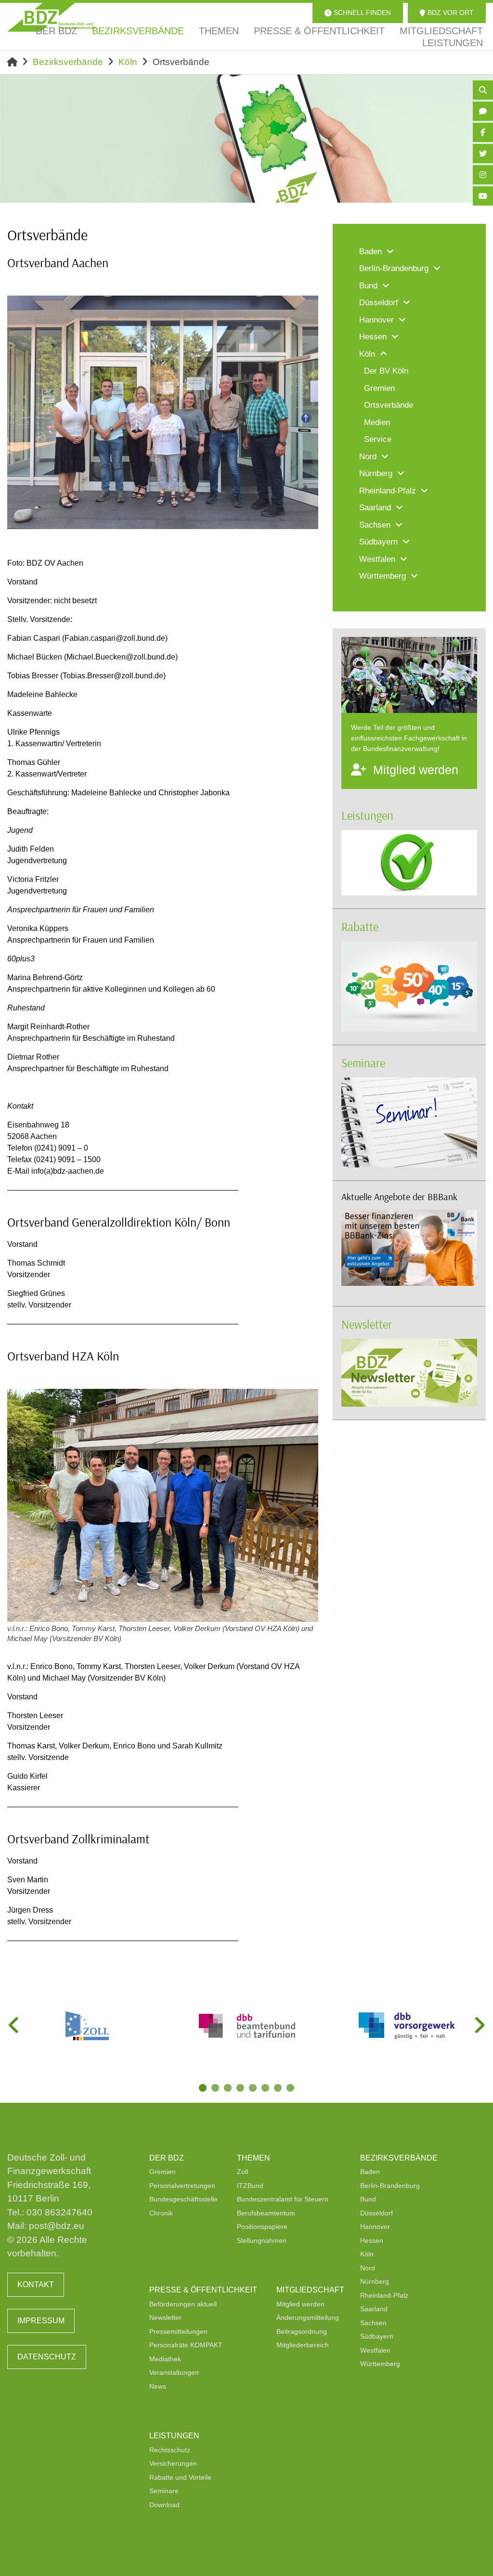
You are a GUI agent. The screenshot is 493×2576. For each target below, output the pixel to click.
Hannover (375, 2226)
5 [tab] (254, 2089)
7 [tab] (279, 2089)
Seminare (363, 1063)
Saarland (374, 2309)
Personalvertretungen (182, 2186)
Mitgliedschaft (310, 2290)
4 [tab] (241, 2089)
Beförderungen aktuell (183, 2304)
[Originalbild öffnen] (307, 518)
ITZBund (250, 2186)
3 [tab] (229, 2089)
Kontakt (36, 2285)
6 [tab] (266, 2089)
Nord (368, 2268)
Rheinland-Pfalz (384, 2295)
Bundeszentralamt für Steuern (283, 2199)
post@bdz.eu (57, 2226)
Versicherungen (173, 2463)
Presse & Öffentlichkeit (203, 2290)
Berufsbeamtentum (266, 2213)
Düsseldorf (376, 2213)
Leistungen (367, 815)
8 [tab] (291, 2089)
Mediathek (165, 2359)
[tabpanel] (87, 2026)
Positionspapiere (262, 2226)
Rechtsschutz (170, 2450)
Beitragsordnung (302, 2331)
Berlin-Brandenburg (390, 2186)
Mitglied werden (300, 2304)
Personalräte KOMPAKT (186, 2345)
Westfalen (375, 2350)
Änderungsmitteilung (308, 2317)
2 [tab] (216, 2089)
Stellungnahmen (262, 2240)
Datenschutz (47, 2357)
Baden (370, 2172)
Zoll (242, 2172)
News (158, 2386)
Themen (253, 2158)
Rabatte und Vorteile (180, 2477)
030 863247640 (59, 2212)
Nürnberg (375, 2281)
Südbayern (377, 2336)
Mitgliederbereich (303, 2345)
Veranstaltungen (174, 2372)
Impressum (41, 2321)
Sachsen (373, 2323)
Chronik (161, 2213)
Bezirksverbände (68, 62)
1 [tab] (204, 2089)
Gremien (162, 2172)
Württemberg (380, 2364)
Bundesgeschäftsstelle (183, 2199)
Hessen (372, 2240)
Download (164, 2505)
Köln (128, 62)
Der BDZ (167, 2158)
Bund (368, 2199)
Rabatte (360, 926)
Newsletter (367, 1324)
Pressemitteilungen (178, 2331)
